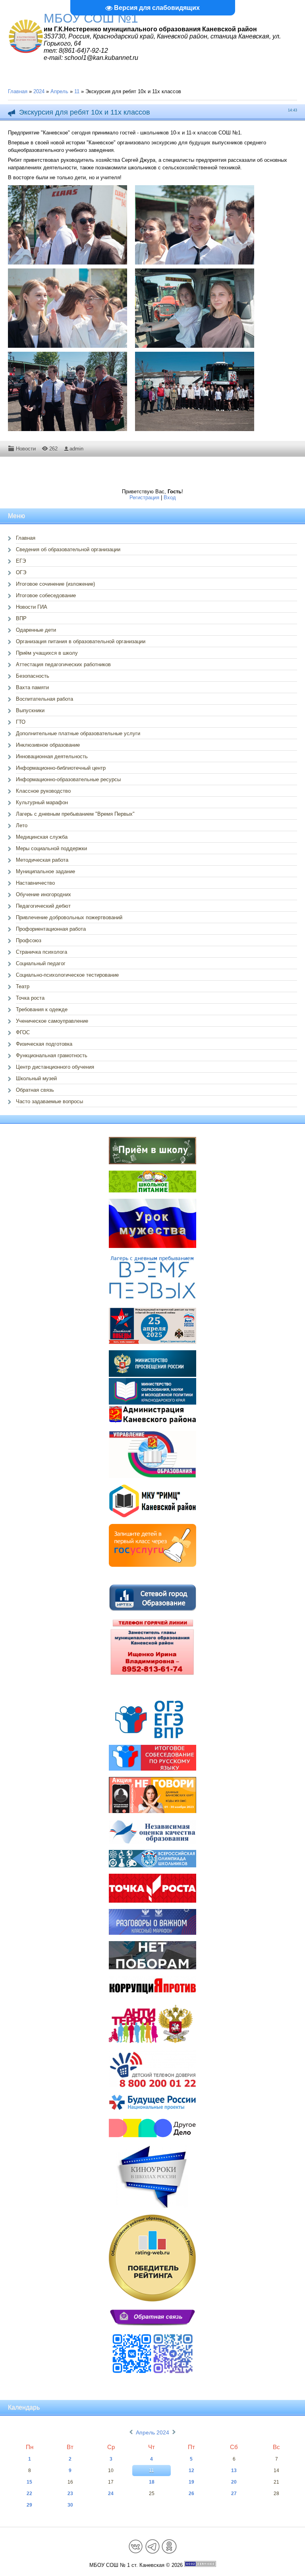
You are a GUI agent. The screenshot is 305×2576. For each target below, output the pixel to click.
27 (234, 2494)
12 (191, 2471)
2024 (39, 91)
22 (29, 2494)
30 (70, 2505)
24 (111, 2494)
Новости (26, 449)
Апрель (59, 91)
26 (191, 2494)
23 (70, 2494)
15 (29, 2482)
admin (76, 449)
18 (152, 2482)
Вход (170, 497)
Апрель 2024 (152, 2432)
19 (191, 2482)
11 (77, 91)
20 (234, 2482)
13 (234, 2471)
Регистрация (144, 497)
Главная (18, 91)
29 (29, 2505)
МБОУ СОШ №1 (91, 18)
